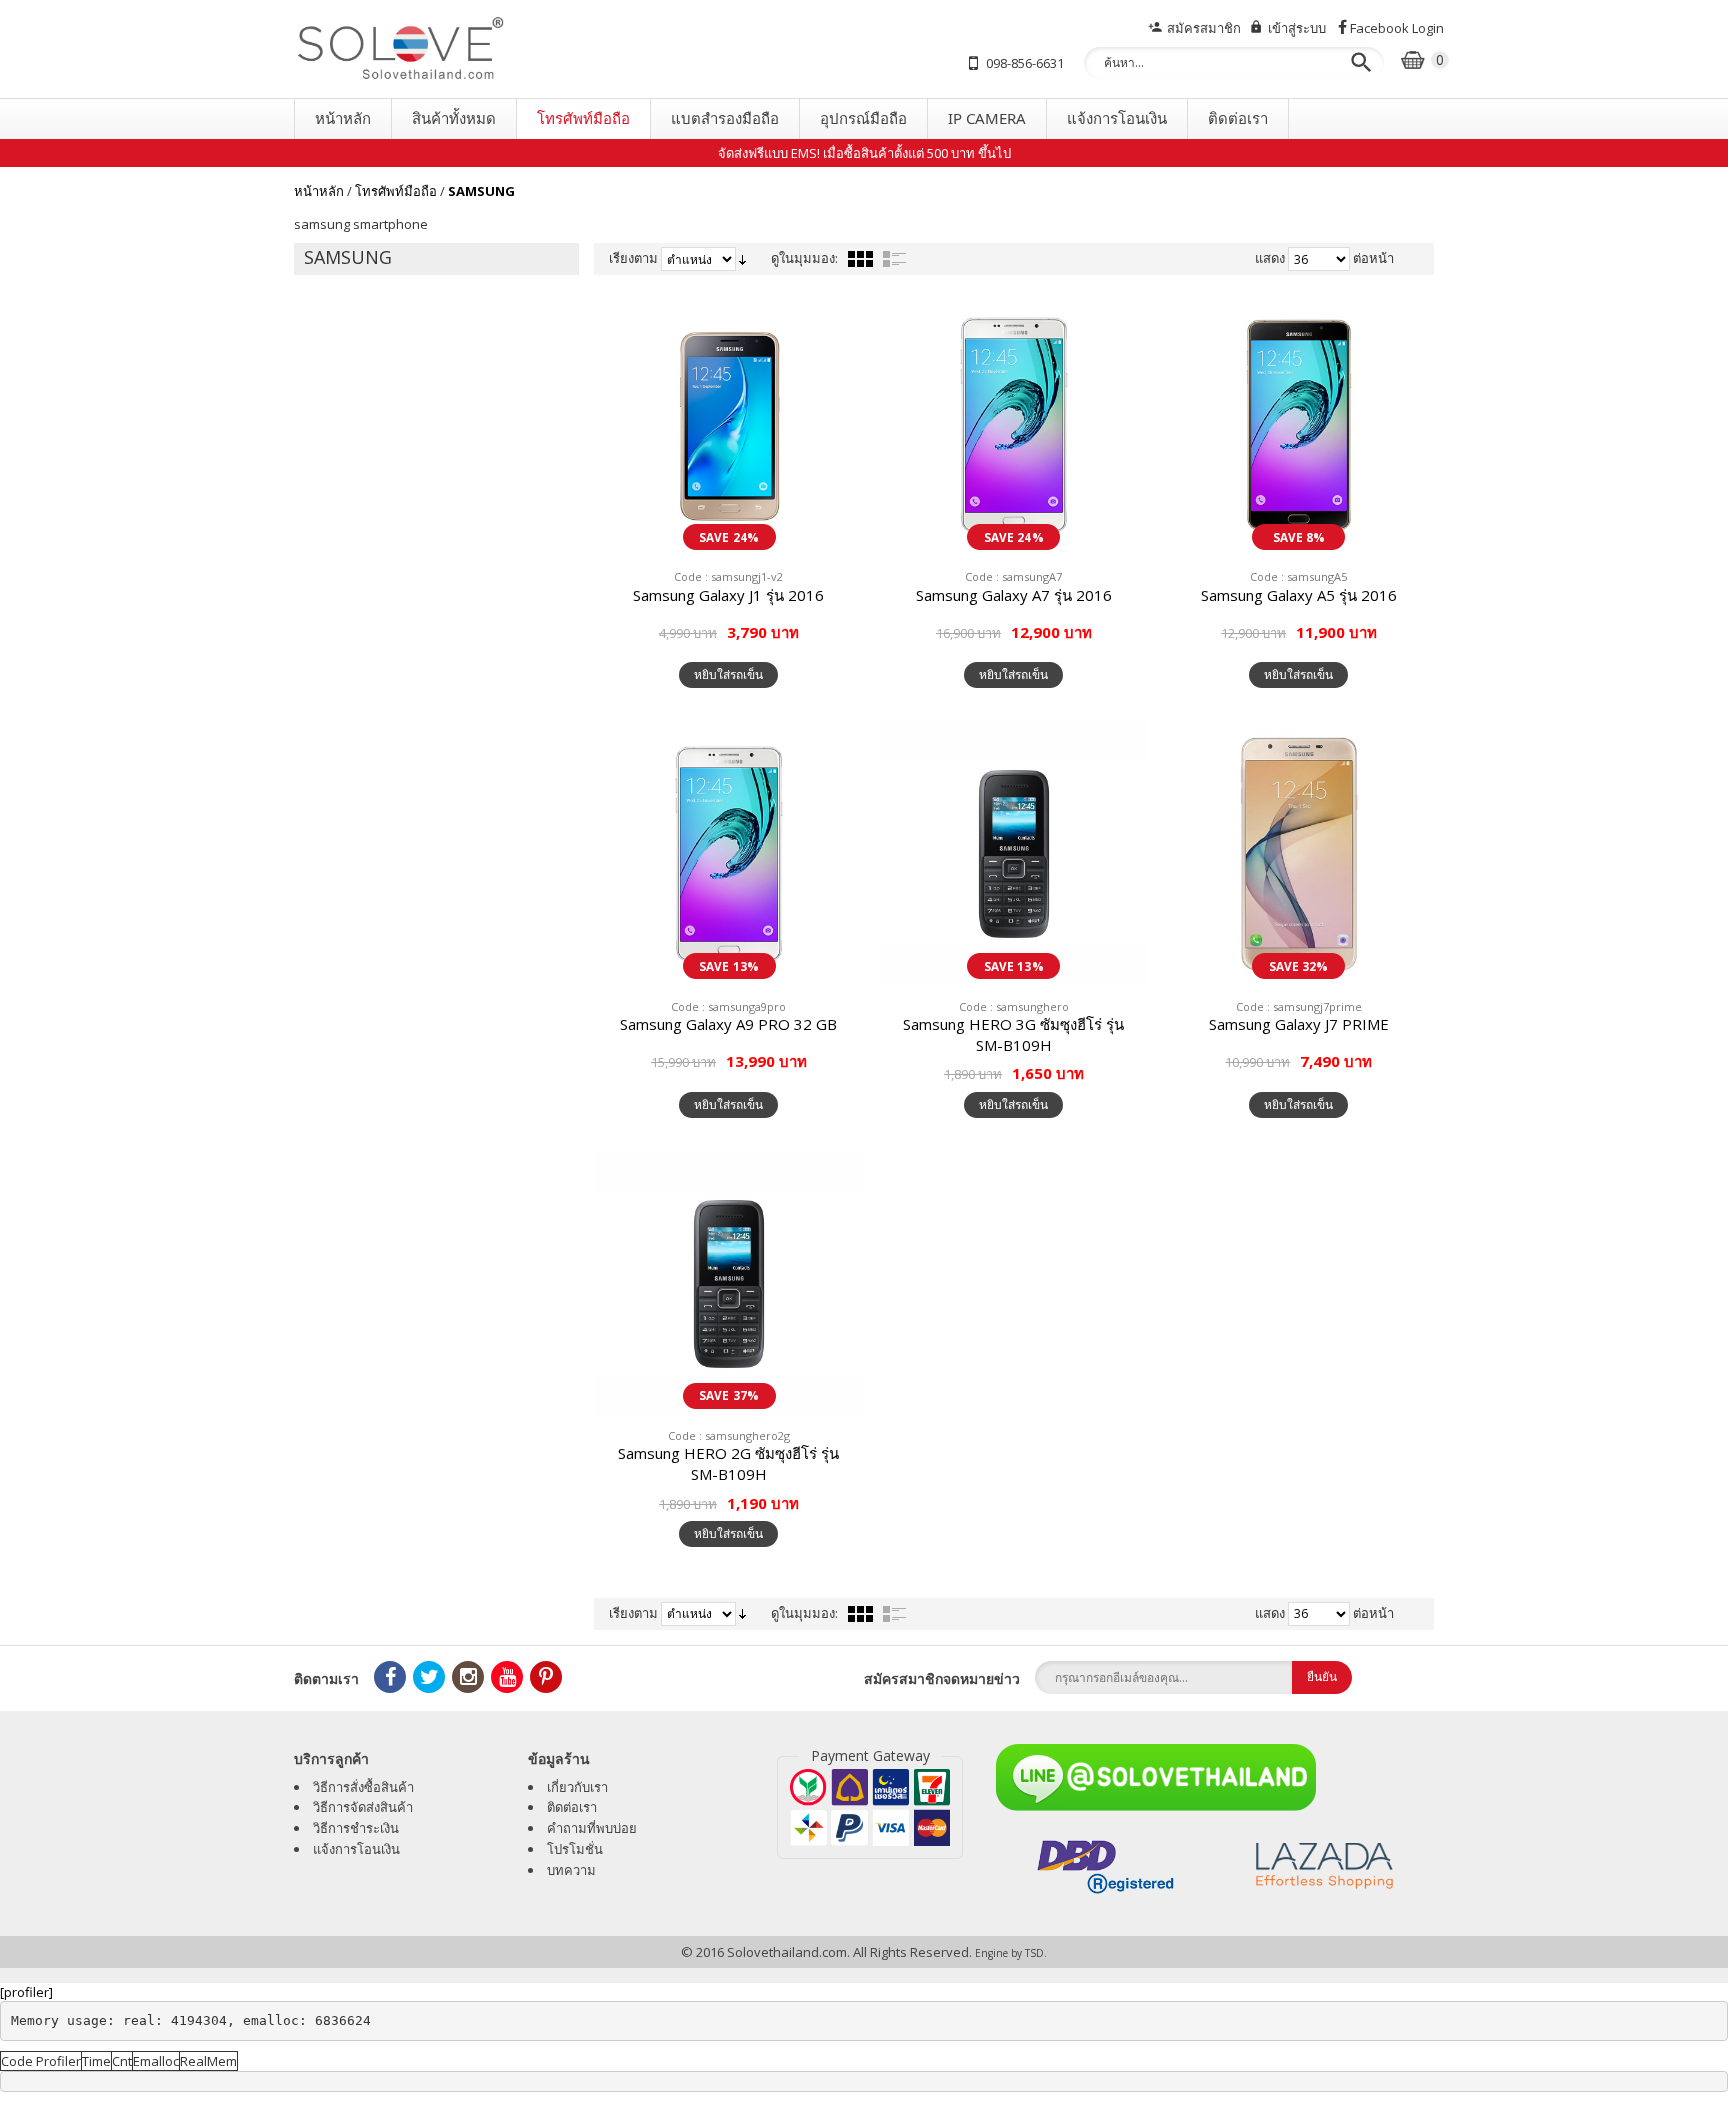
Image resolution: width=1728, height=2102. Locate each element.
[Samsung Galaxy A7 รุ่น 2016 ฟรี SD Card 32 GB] (1014, 425)
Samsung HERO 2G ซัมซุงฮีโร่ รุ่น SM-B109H (728, 1463)
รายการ (895, 259)
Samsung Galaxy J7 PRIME (1299, 1024)
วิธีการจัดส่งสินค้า (363, 1807)
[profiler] (26, 1992)
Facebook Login (1397, 28)
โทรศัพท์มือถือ (396, 191)
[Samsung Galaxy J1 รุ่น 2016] (729, 425)
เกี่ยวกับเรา (577, 1787)
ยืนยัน (1322, 1676)
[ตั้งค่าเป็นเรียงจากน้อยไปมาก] (742, 258)
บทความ (571, 1870)
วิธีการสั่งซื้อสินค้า (363, 1787)
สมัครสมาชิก (1204, 28)
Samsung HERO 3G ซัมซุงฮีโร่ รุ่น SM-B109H (1013, 1034)
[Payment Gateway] (870, 1807)
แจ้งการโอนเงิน (356, 1849)
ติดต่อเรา (572, 1807)
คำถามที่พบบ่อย (592, 1828)
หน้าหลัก (319, 191)
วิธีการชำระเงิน (356, 1828)
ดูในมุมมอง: (804, 258)
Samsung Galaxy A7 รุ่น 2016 (1014, 595)
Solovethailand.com (787, 1952)
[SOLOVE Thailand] (484, 49)
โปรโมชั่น (575, 1849)
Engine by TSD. (1011, 1953)
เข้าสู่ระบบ (1297, 28)
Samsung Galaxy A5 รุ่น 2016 (1299, 595)
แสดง (1270, 258)
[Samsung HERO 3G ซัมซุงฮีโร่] (1014, 854)
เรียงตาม (633, 258)
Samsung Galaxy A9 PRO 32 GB (728, 1024)
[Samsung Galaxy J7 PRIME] (1299, 854)
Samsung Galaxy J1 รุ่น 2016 (728, 595)
